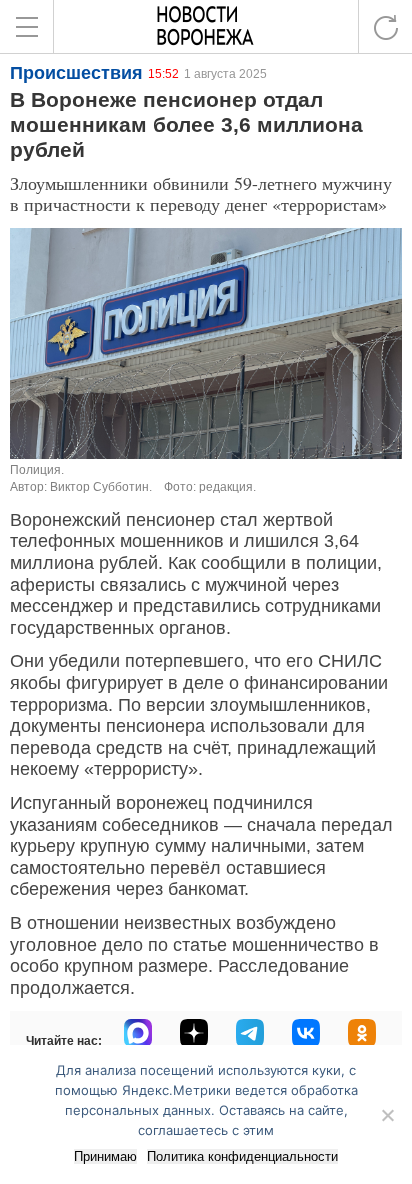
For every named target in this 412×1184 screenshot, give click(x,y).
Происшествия (76, 73)
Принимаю (105, 1156)
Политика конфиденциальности (242, 1156)
